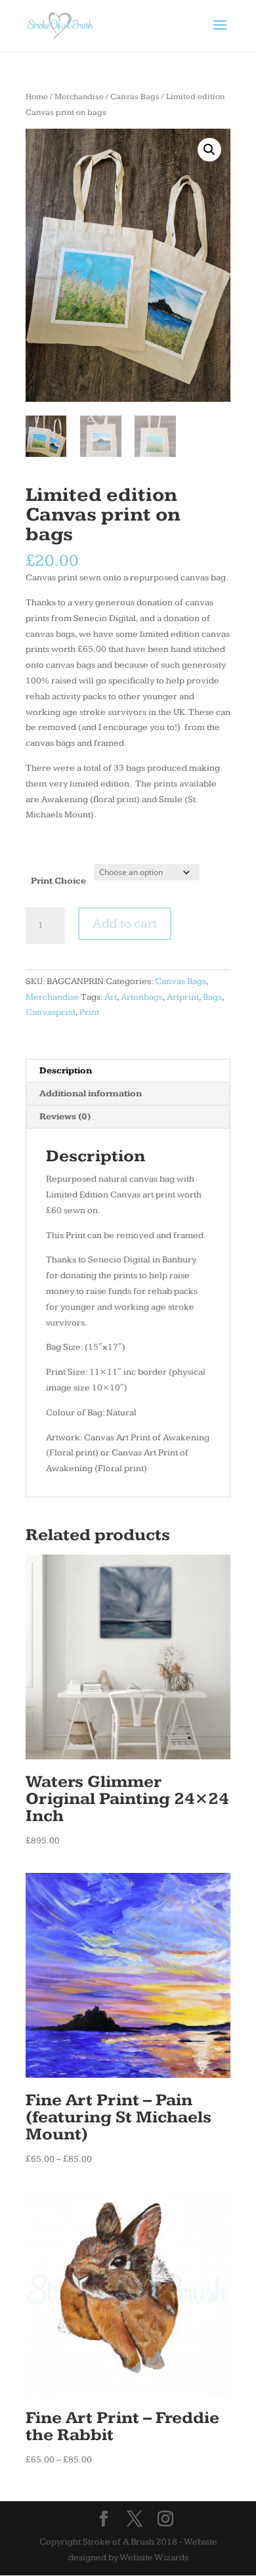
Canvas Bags (135, 97)
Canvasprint (51, 1012)
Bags (212, 997)
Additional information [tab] (91, 1094)
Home (37, 97)
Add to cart (125, 924)
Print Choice (58, 881)
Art (111, 997)
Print (89, 1012)
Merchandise (79, 97)
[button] (209, 150)
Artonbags (142, 997)
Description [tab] (66, 1071)
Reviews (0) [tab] (65, 1117)
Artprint (183, 997)
